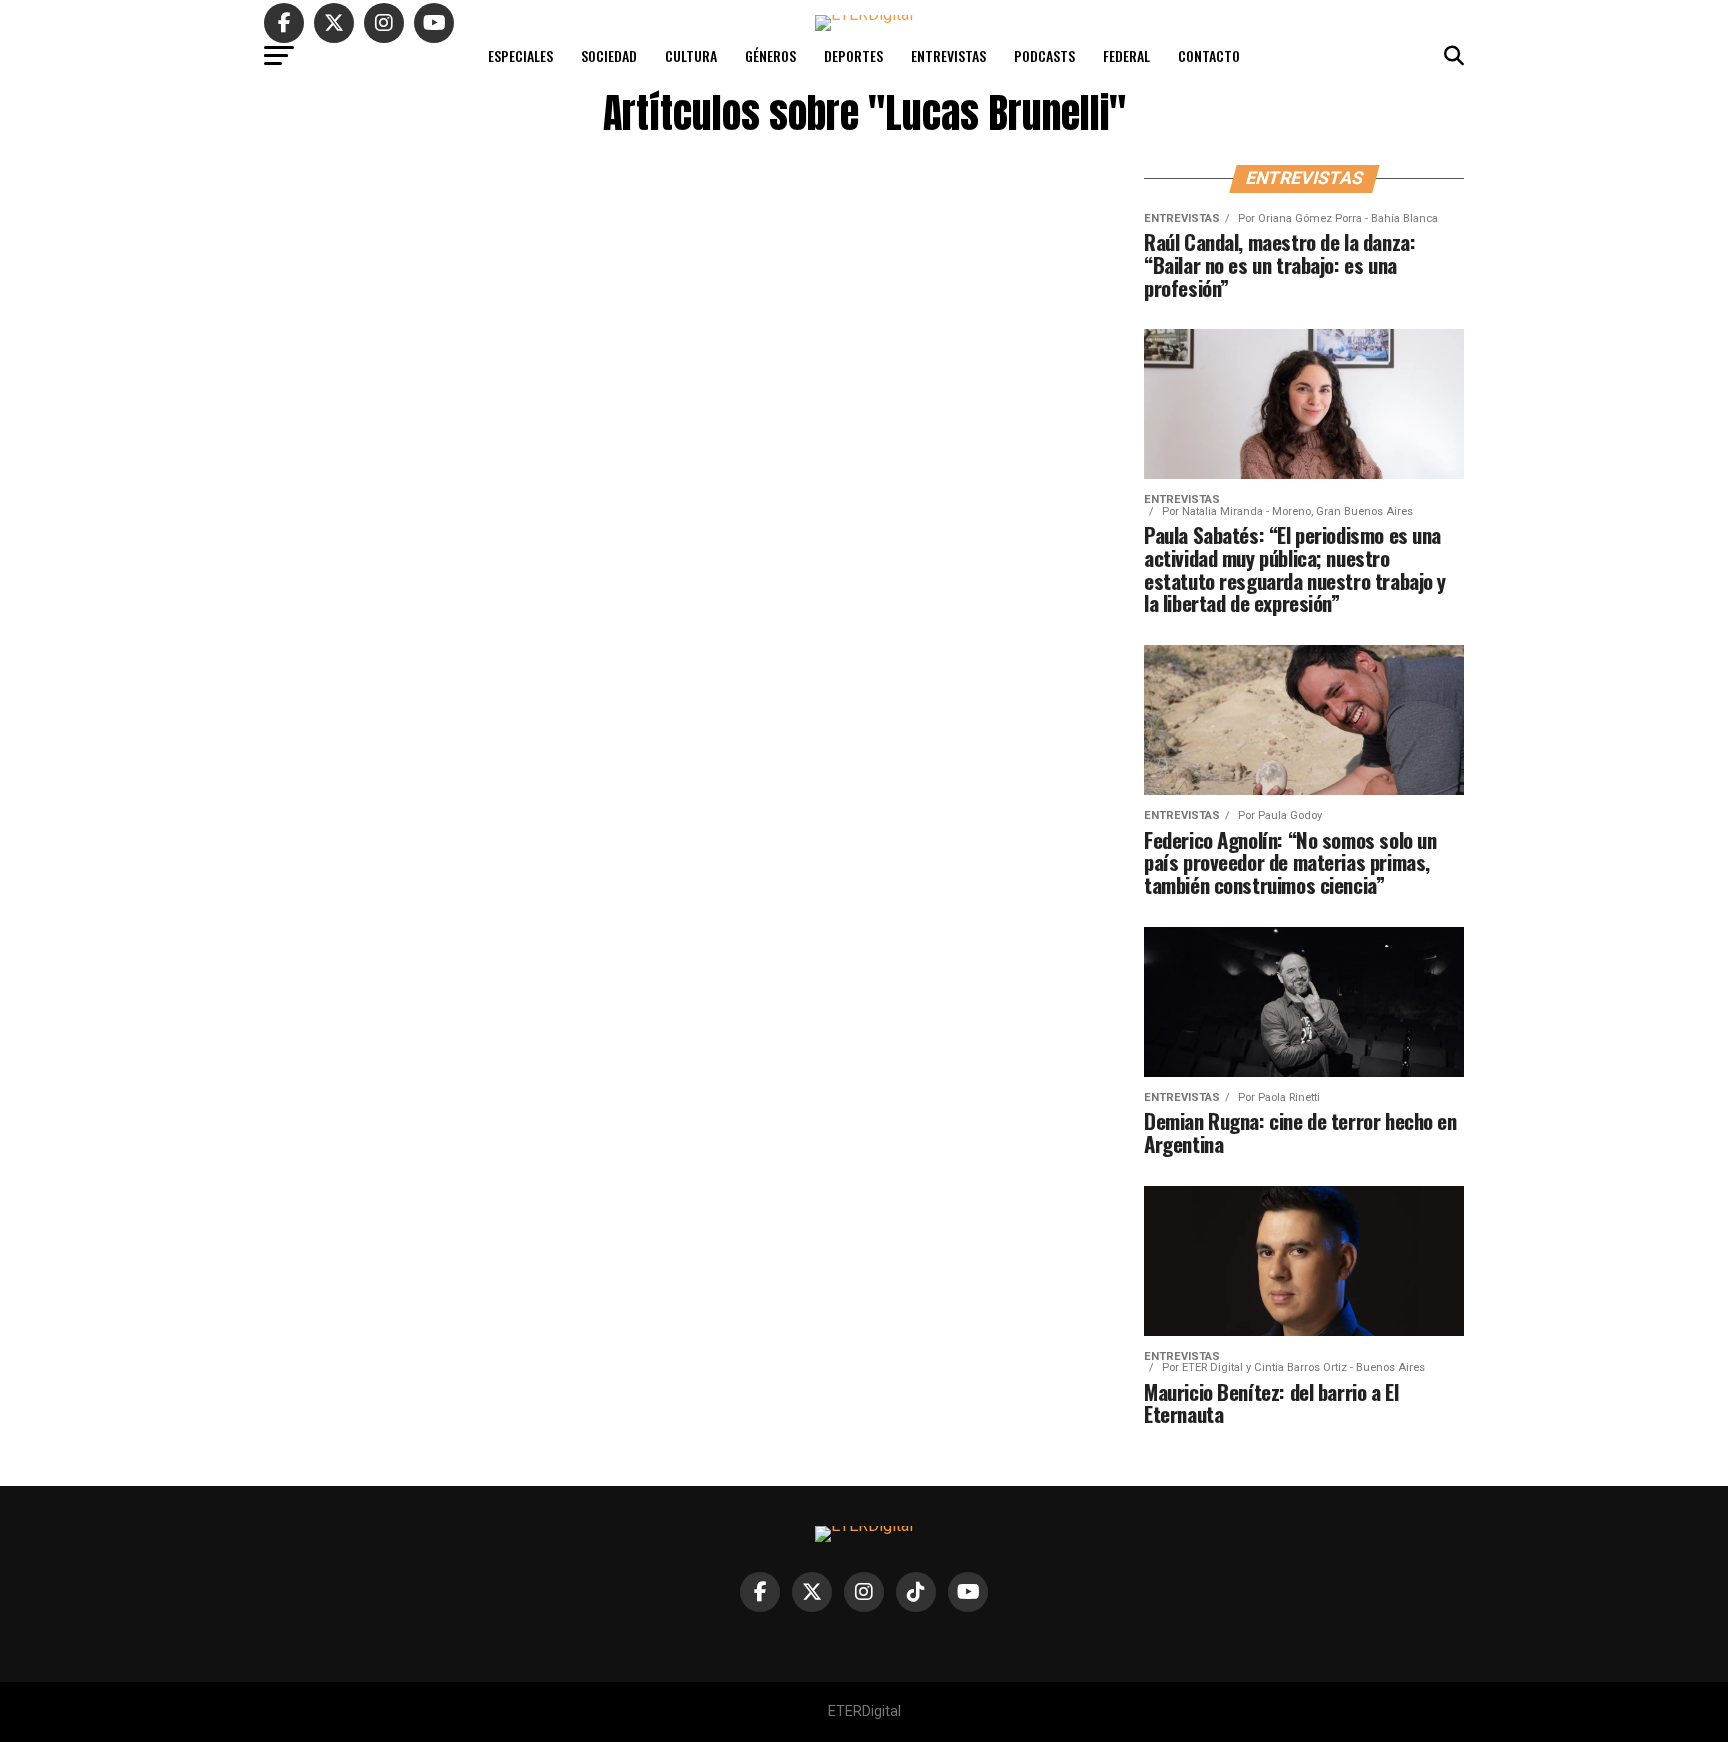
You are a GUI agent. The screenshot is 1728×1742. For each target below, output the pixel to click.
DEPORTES (853, 55)
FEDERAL (1126, 55)
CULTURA (691, 55)
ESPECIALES (520, 55)
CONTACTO (1209, 55)
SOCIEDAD (609, 55)
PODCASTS (1044, 55)
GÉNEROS (770, 55)
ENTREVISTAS (948, 55)
